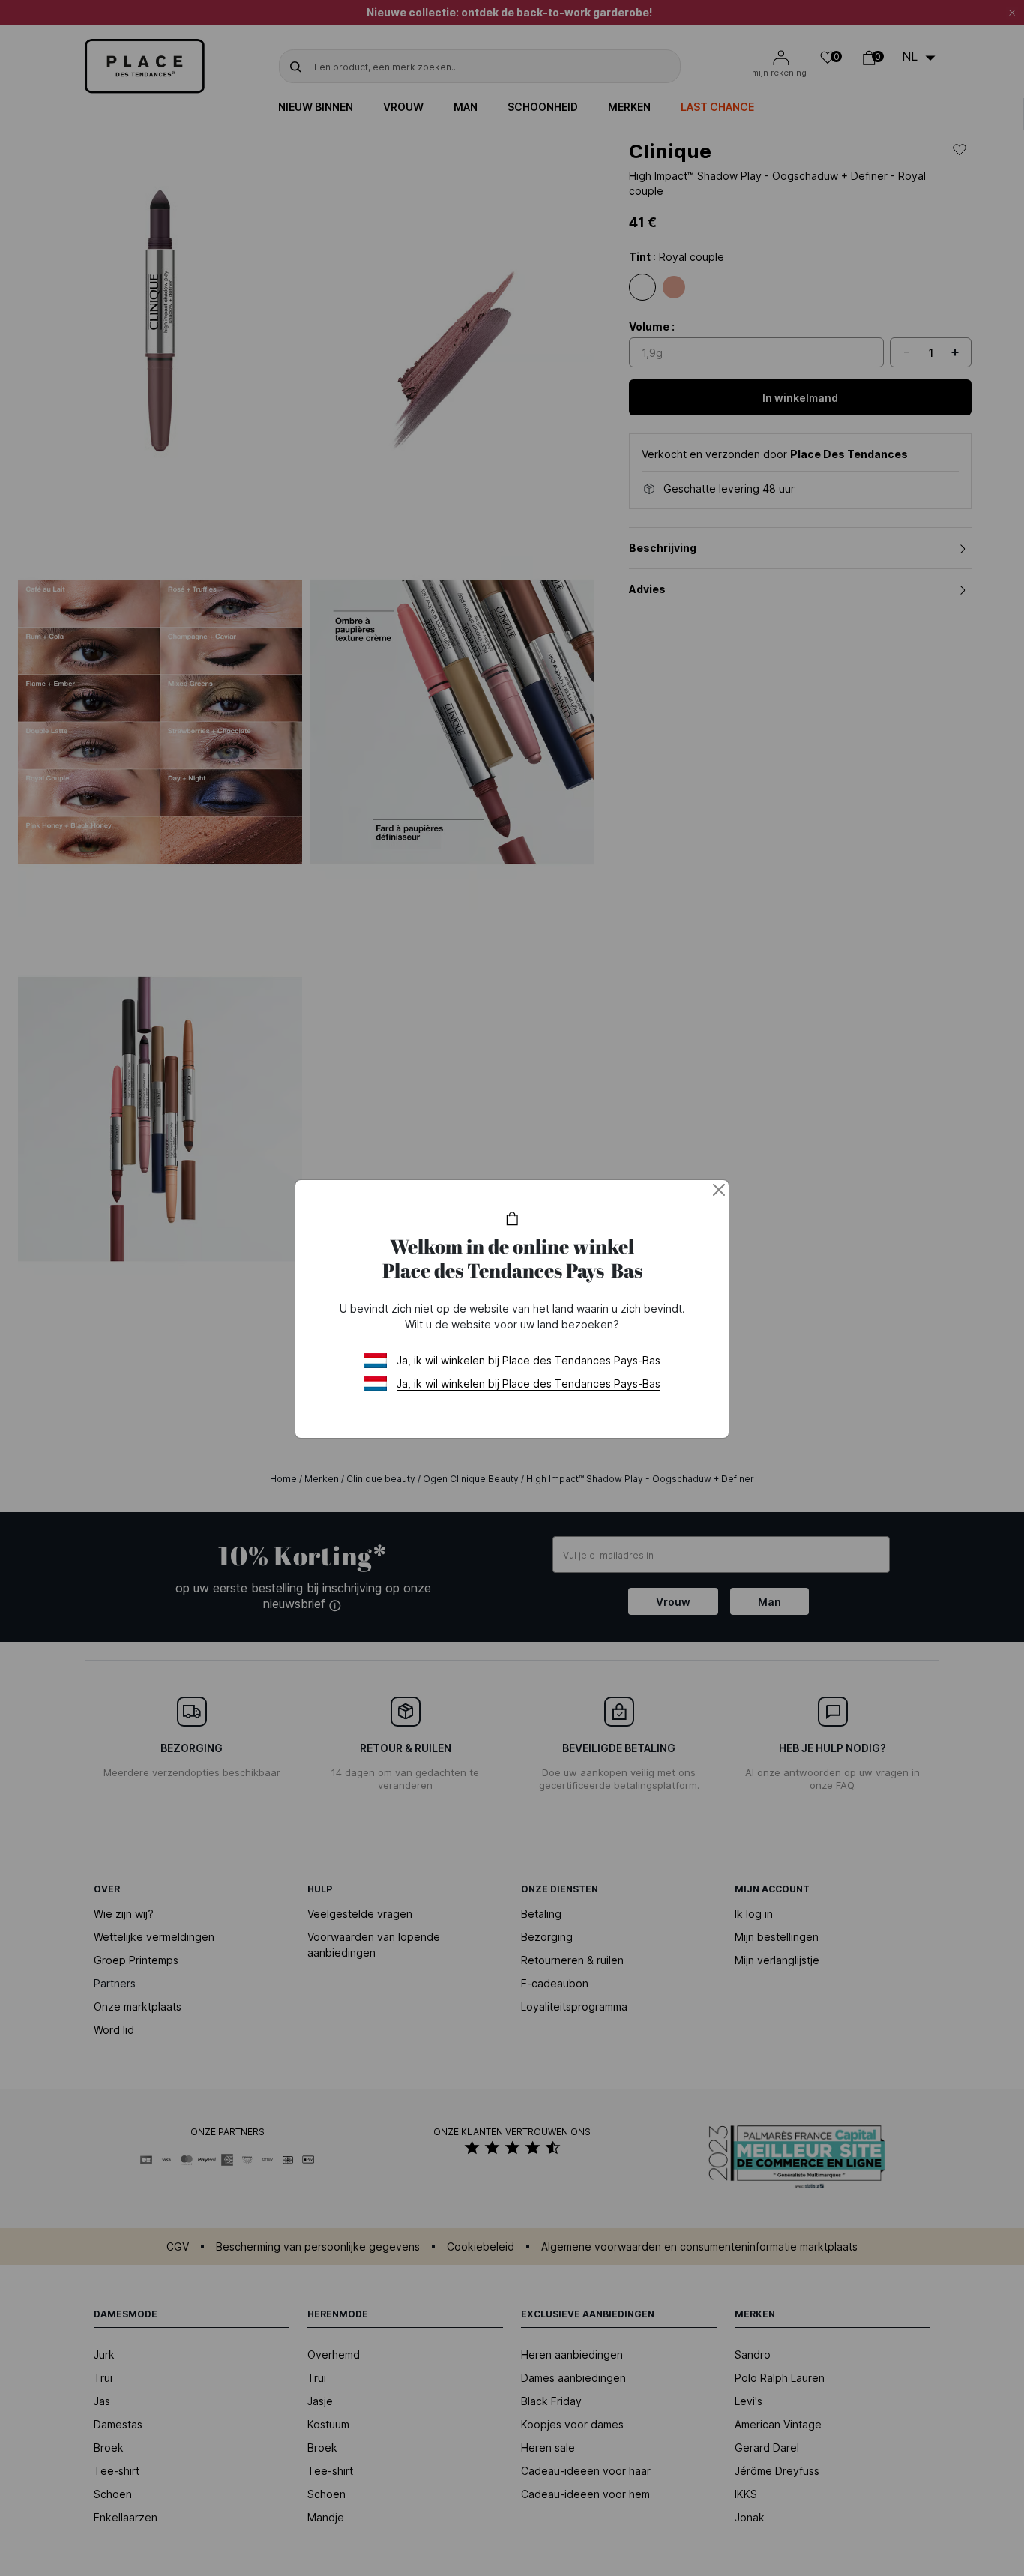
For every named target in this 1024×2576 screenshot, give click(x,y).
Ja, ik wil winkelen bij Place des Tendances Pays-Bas (528, 1360)
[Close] (719, 1190)
